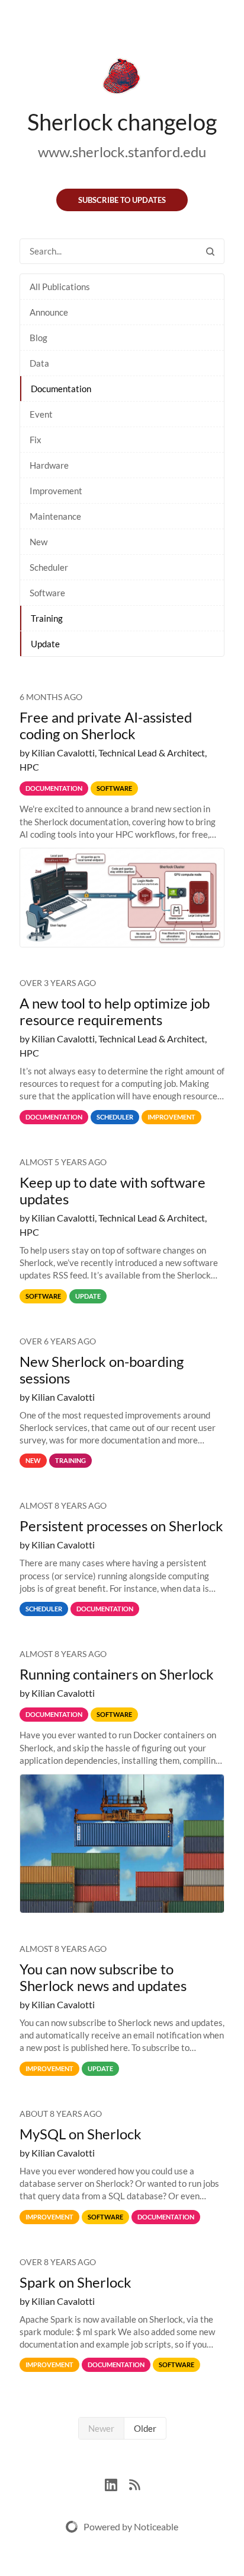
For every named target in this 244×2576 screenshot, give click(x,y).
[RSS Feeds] (134, 2483)
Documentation (61, 389)
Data (39, 363)
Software (47, 593)
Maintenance (55, 516)
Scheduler (49, 567)
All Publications (60, 287)
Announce (49, 312)
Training (47, 618)
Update (45, 644)
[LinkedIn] (117, 2483)
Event (41, 414)
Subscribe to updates (122, 200)
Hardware (49, 465)
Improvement (56, 491)
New (38, 542)
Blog (38, 338)
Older (145, 2428)
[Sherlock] (122, 78)
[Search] (210, 251)
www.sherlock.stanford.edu (122, 152)
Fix (36, 440)
